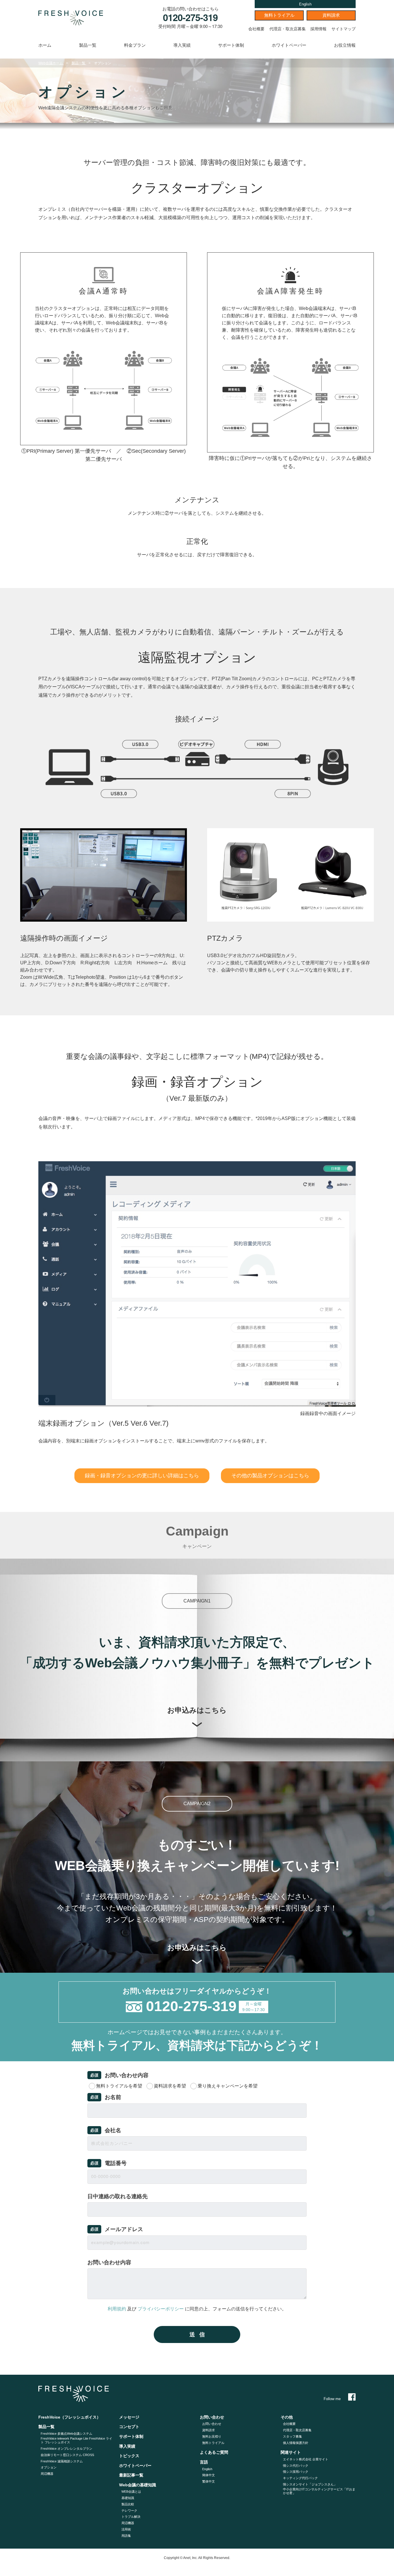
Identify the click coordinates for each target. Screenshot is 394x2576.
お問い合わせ (212, 2424)
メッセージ (129, 2417)
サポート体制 (231, 45)
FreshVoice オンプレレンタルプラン (66, 2449)
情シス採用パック (296, 2472)
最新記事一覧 (131, 2475)
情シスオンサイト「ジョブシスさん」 (310, 2484)
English (305, 4)
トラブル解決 (131, 2517)
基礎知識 (128, 2498)
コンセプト (129, 2427)
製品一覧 (88, 45)
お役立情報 (345, 45)
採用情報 (318, 29)
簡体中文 (209, 2475)
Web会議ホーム (51, 63)
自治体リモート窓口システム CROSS (67, 2455)
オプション (49, 2467)
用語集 (126, 2536)
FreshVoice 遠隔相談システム (62, 2461)
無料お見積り (212, 2436)
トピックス (129, 2456)
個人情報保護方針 (296, 2443)
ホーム (45, 45)
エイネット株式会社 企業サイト (306, 2459)
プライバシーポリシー (161, 2309)
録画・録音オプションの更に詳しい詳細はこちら (142, 1476)
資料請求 (331, 15)
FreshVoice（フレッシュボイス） (70, 2417)
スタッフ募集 (292, 2436)
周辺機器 (47, 2474)
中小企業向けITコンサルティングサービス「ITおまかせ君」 (319, 2491)
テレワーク (129, 2511)
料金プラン (135, 45)
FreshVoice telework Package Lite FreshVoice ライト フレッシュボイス (76, 2440)
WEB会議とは (131, 2492)
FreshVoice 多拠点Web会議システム (66, 2434)
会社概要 (256, 29)
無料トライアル (279, 15)
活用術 (126, 2529)
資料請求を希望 (170, 2086)
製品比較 (128, 2504)
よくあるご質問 (214, 2452)
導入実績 (182, 45)
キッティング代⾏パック (300, 2478)
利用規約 (117, 2309)
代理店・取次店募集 (288, 29)
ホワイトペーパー (289, 45)
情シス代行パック (296, 2466)
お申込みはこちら (197, 1710)
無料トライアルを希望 (119, 2086)
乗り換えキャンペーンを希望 (228, 2086)
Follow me (332, 2399)
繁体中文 (209, 2481)
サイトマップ (344, 29)
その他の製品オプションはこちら (270, 1476)
